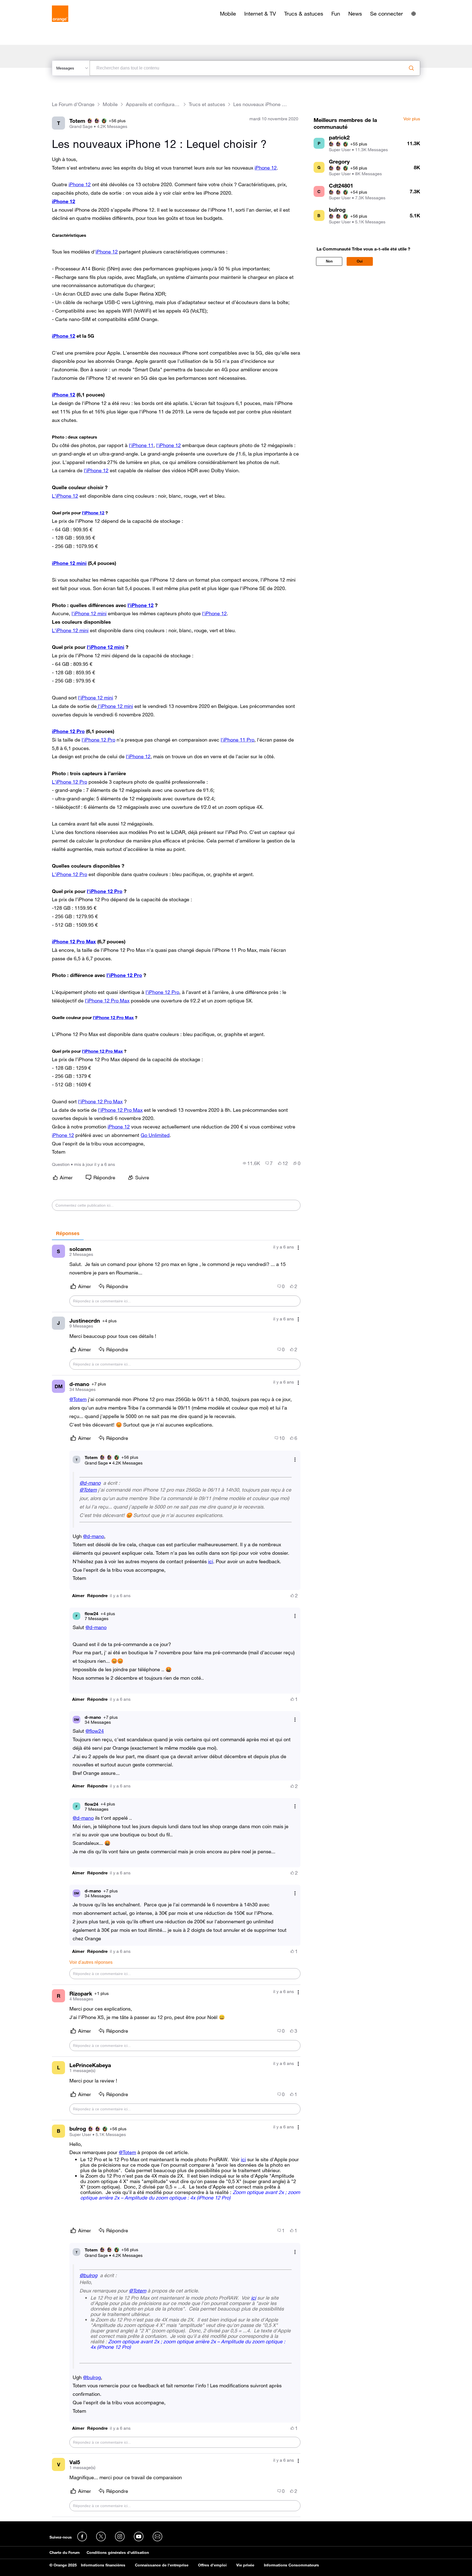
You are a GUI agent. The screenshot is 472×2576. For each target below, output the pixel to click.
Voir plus (412, 119)
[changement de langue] (414, 14)
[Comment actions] (298, 1248)
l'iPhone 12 (169, 445)
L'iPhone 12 (65, 496)
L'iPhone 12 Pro (70, 782)
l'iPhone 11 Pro (238, 740)
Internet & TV (260, 14)
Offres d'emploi (212, 2565)
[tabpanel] (176, 1879)
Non (329, 261)
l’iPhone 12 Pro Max (107, 1000)
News (355, 14)
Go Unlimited (155, 1135)
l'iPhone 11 (141, 445)
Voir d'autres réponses (91, 1962)
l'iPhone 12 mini (89, 613)
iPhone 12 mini (69, 563)
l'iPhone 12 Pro (98, 740)
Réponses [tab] (68, 1233)
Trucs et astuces (207, 104)
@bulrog (88, 2275)
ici (211, 1561)
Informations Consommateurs (291, 2565)
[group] (251, 1163)
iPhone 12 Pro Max (74, 941)
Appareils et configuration (153, 104)
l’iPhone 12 (96, 470)
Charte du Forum (65, 2552)
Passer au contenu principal (29, 4)
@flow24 (95, 1731)
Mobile (228, 14)
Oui (360, 261)
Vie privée (245, 2565)
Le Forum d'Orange (73, 104)
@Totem (78, 1399)
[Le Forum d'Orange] (60, 14)
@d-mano (90, 1483)
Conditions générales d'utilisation (118, 2552)
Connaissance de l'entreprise (162, 2565)
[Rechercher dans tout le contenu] (411, 68)
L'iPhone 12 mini (70, 630)
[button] (78, 1596)
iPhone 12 (266, 168)
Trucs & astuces (304, 14)
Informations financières (103, 2565)
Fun (336, 14)
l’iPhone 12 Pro (124, 975)
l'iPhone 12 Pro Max (102, 1051)
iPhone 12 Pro (68, 731)
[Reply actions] (295, 1460)
